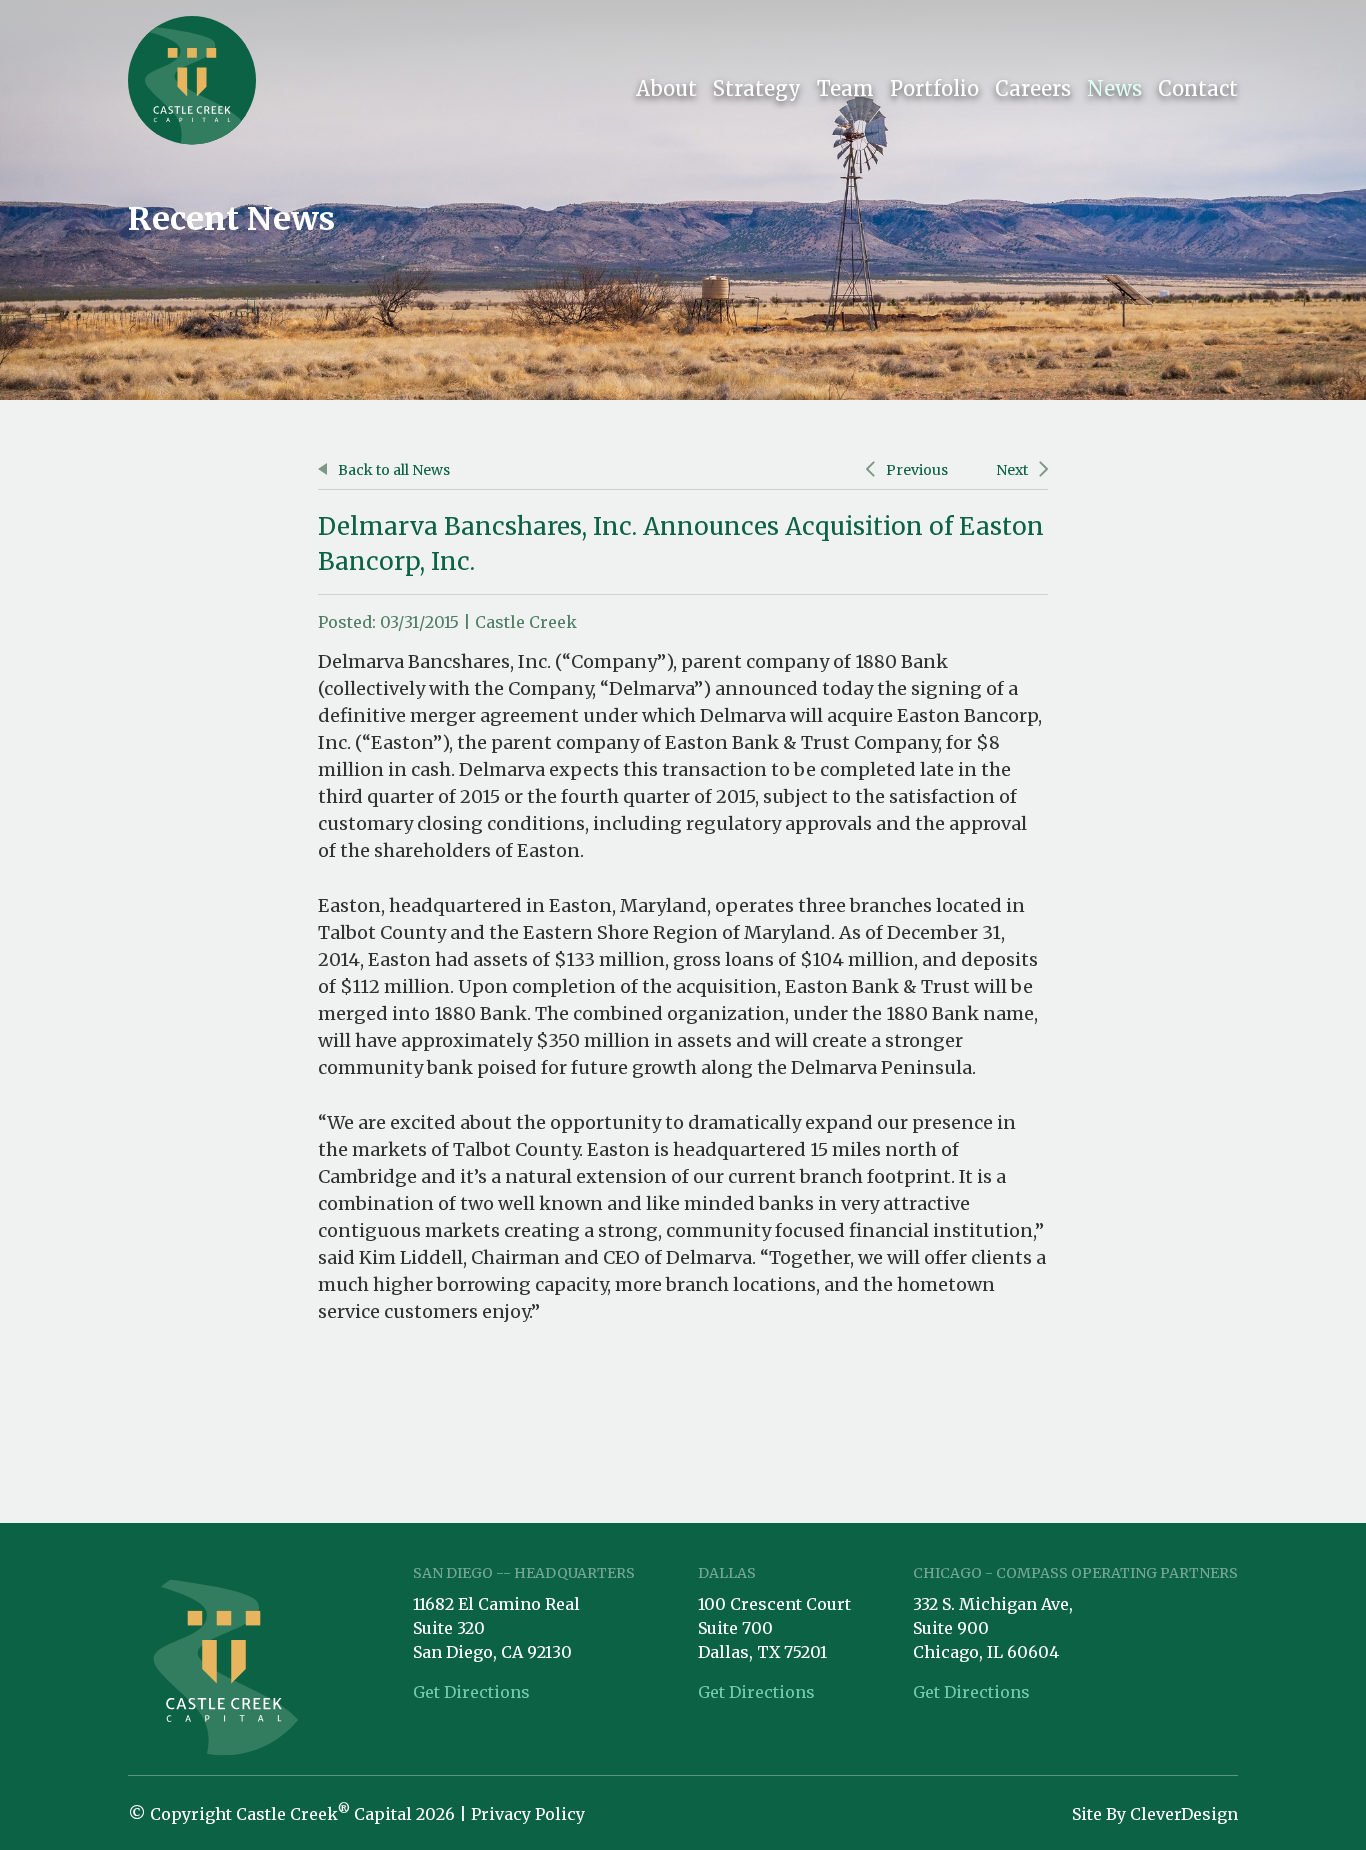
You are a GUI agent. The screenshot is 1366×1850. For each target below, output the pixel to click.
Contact (1198, 88)
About (666, 88)
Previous (915, 470)
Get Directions (471, 1692)
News (1114, 88)
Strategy (757, 88)
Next (1013, 470)
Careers (1033, 88)
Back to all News (392, 470)
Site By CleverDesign (1155, 1814)
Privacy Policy (528, 1814)
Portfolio (934, 88)
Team (845, 88)
